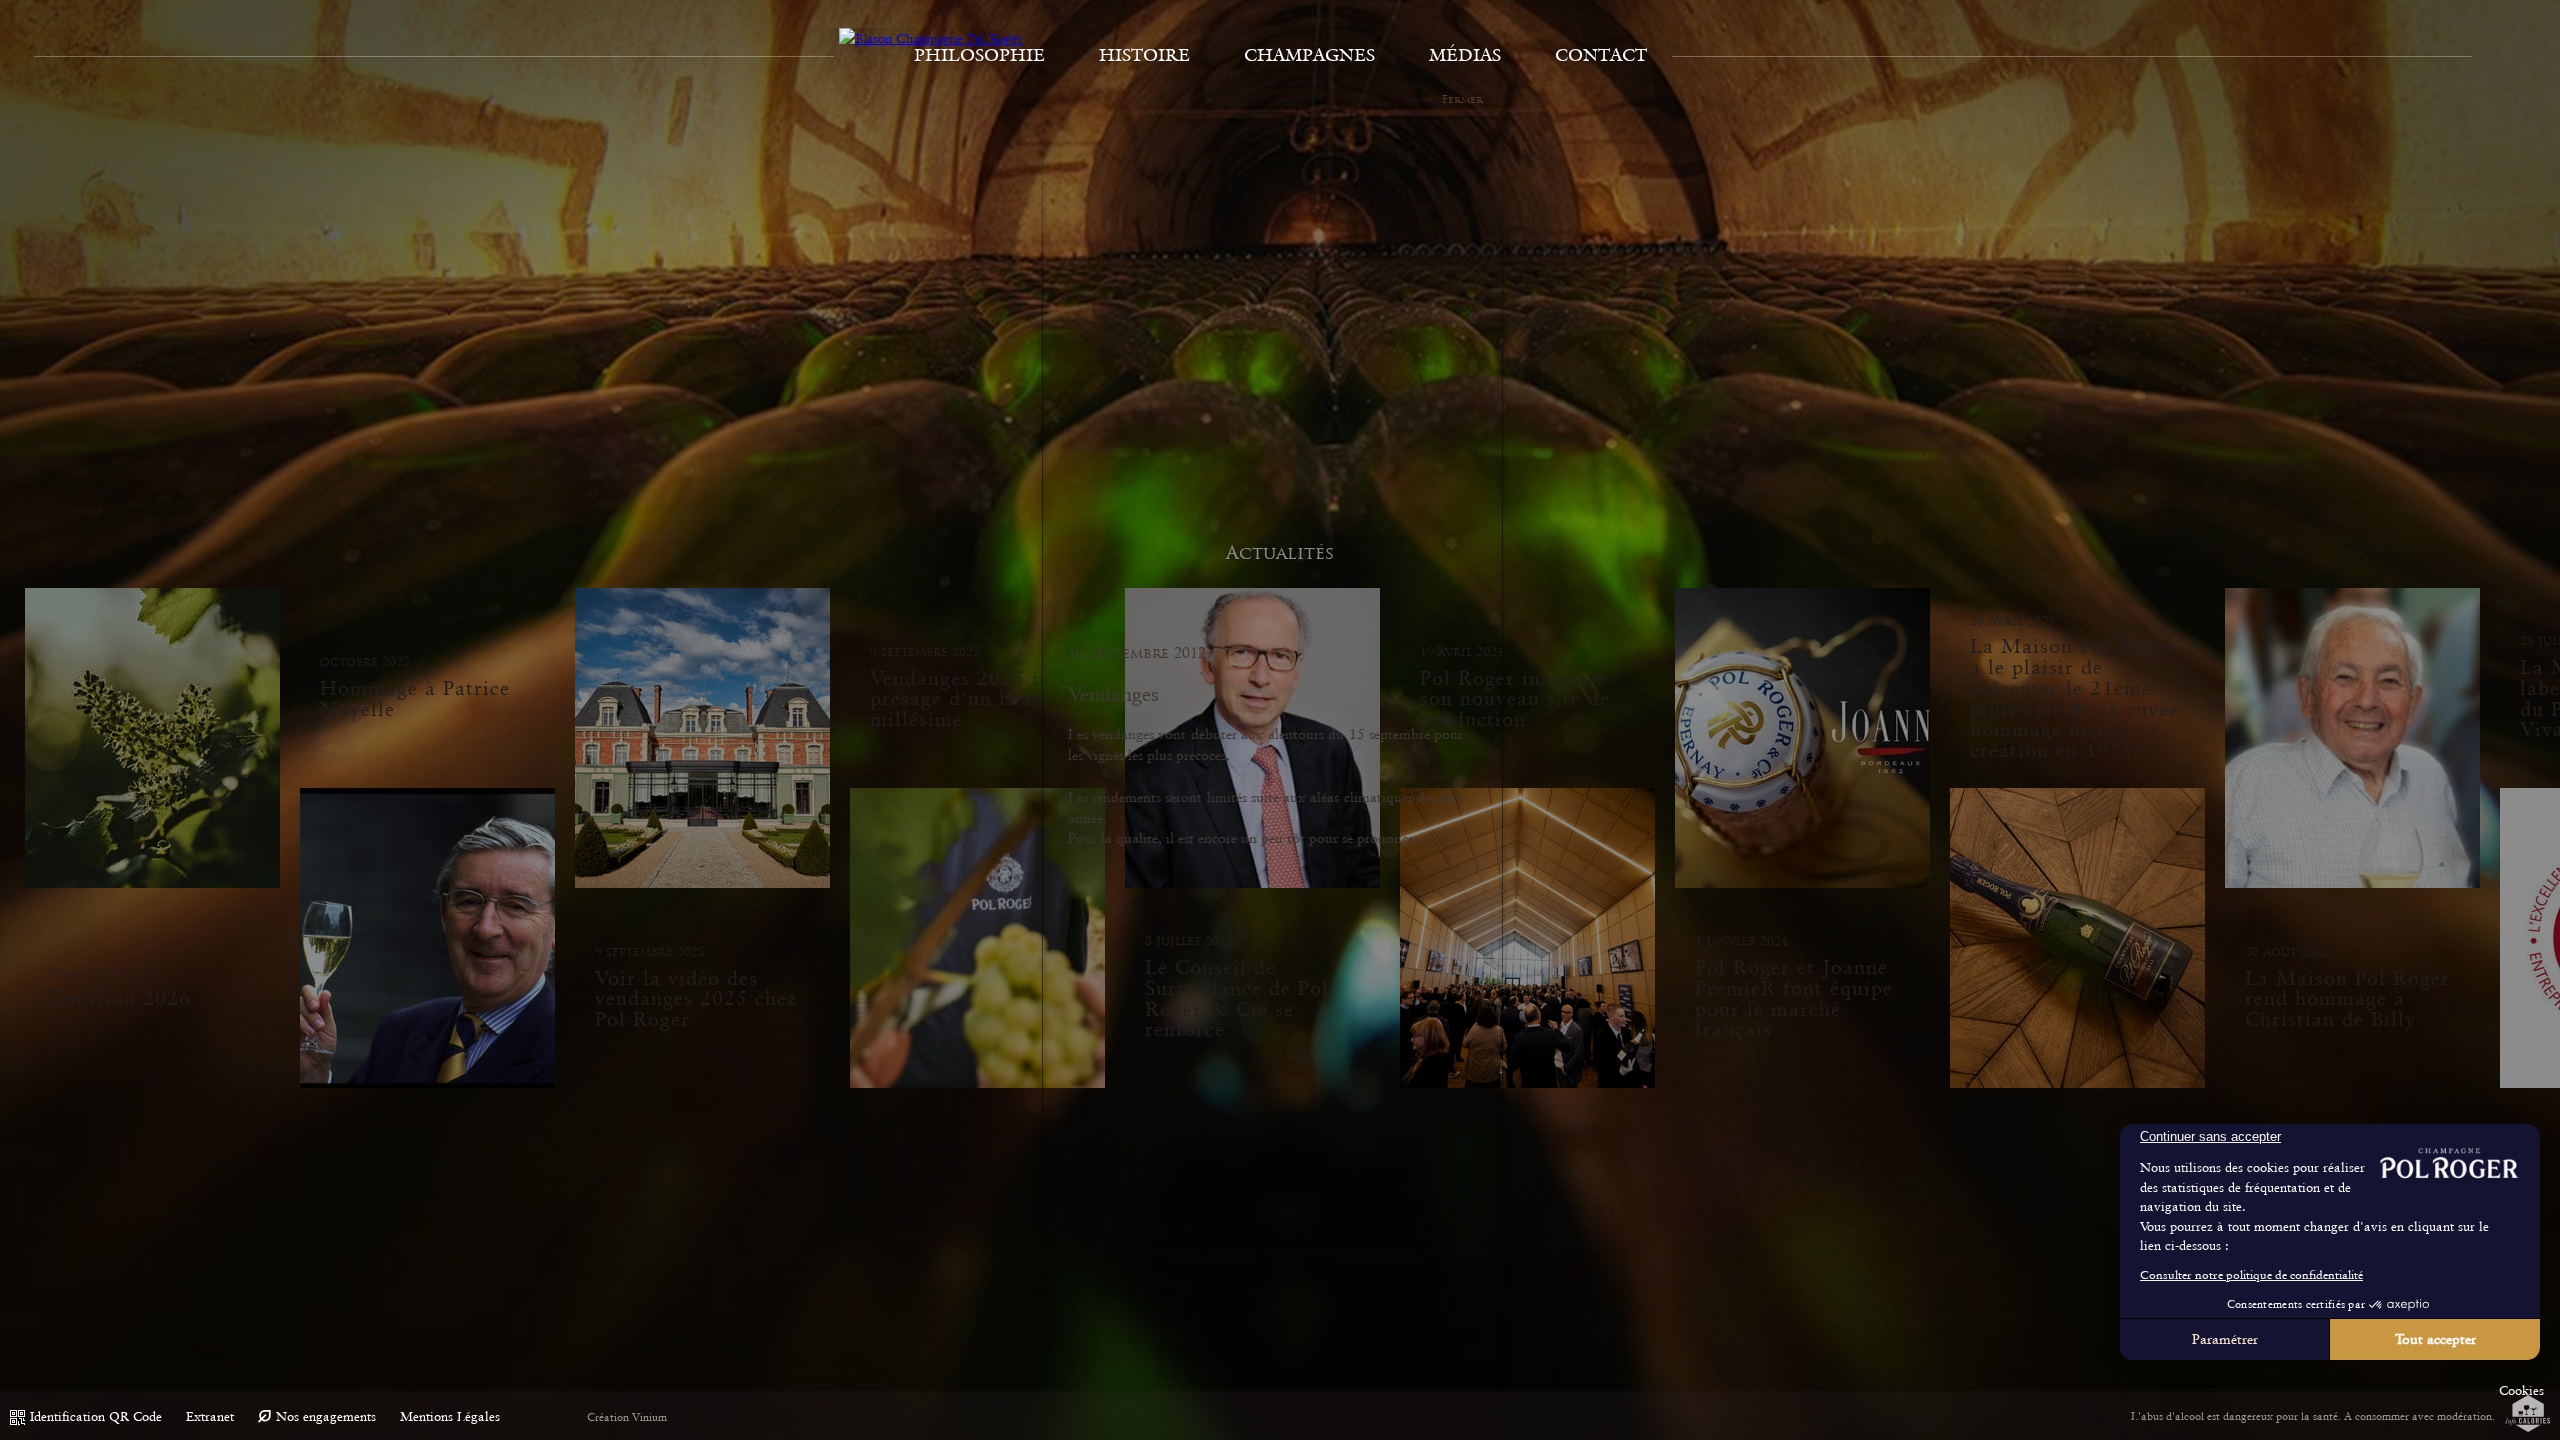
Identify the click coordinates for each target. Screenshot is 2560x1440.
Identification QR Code (96, 1416)
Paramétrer (2225, 1339)
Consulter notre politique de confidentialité (2251, 1275)
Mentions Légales (450, 1416)
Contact (1601, 55)
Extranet (210, 1416)
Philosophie (979, 55)
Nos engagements (326, 1416)
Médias (1465, 55)
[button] (2521, 1391)
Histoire (1144, 55)
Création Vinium (627, 1417)
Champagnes (1309, 55)
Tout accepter (2435, 1339)
